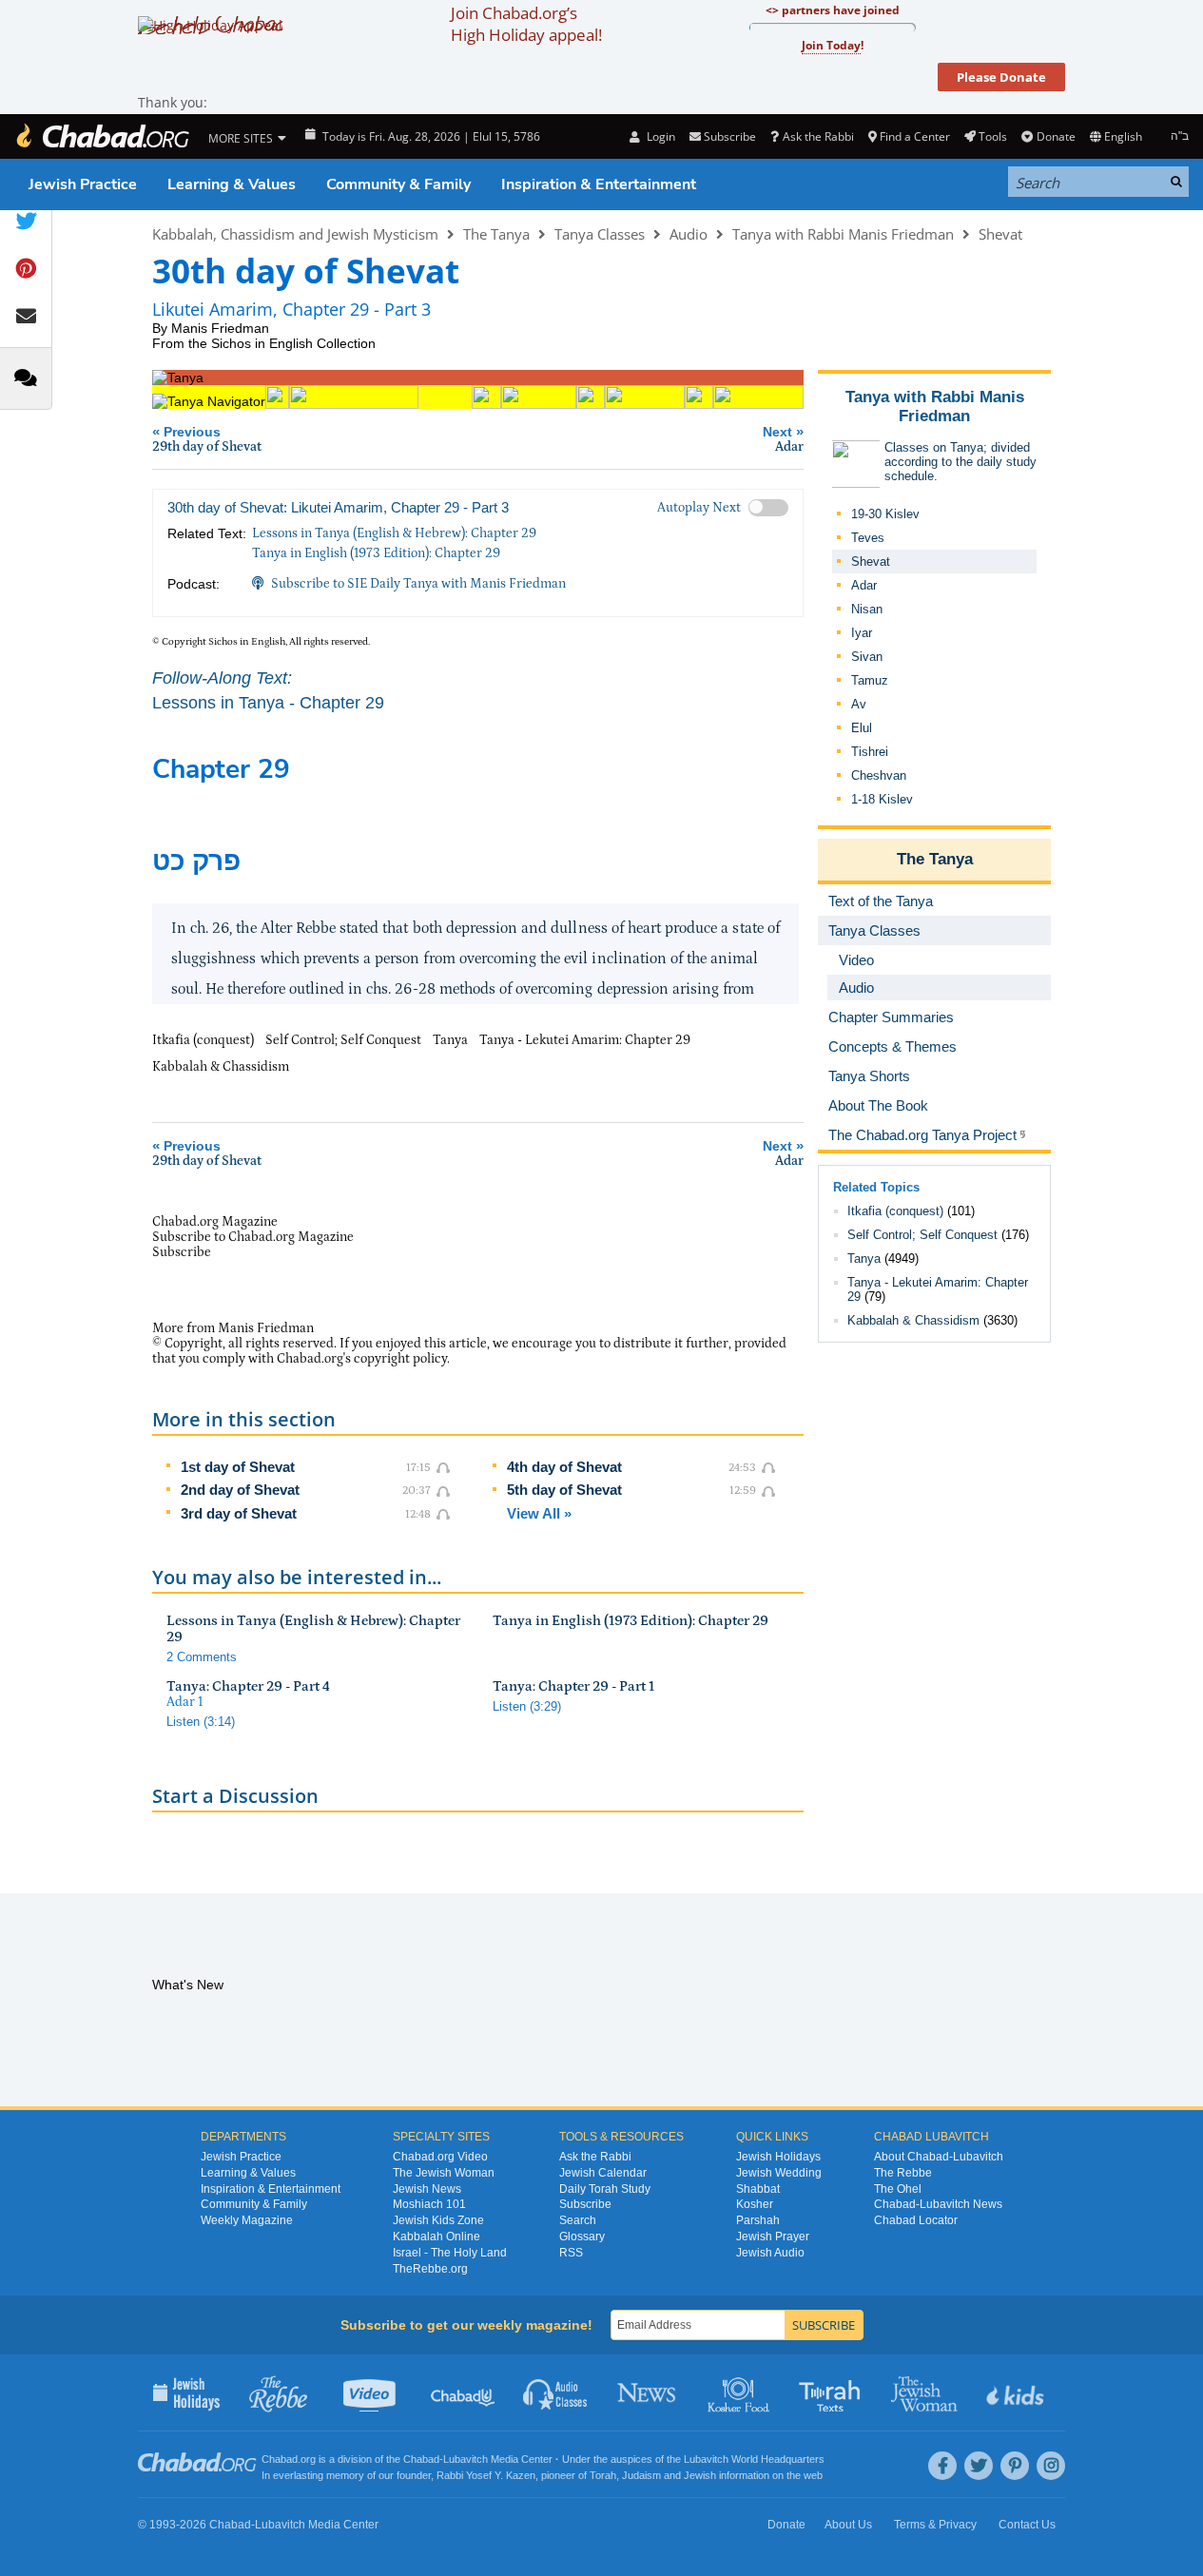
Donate (1056, 136)
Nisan (867, 609)
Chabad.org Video (440, 2157)
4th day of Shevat (564, 1467)
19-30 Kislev (885, 514)
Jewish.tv (371, 2392)
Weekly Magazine (247, 2220)
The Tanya (496, 234)
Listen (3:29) (527, 1706)
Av (859, 704)
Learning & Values (232, 184)
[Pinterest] (1015, 2466)
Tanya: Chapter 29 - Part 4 (248, 1686)
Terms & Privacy (935, 2525)
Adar (864, 585)
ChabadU (464, 2392)
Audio (689, 234)
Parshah (758, 2220)
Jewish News (427, 2189)
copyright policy (400, 1359)
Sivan (867, 657)
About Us (848, 2525)
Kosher (755, 2204)
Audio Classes (556, 2392)
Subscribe (585, 2204)
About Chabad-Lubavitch (939, 2157)
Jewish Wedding (779, 2173)
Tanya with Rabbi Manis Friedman (843, 234)
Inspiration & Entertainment (599, 184)
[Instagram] (1051, 2466)
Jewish (700, 2475)
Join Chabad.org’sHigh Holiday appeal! (526, 24)
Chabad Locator (916, 2220)
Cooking (740, 2392)
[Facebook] (942, 2466)
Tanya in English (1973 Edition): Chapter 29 (376, 553)
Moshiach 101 (429, 2204)
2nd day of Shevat (240, 1490)
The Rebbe (903, 2173)
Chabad (421, 2459)
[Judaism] (102, 136)
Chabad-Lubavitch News (938, 2204)
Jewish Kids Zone (438, 2220)
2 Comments (202, 1657)
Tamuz (870, 680)
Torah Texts (833, 2392)
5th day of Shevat (564, 1490)
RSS (571, 2253)
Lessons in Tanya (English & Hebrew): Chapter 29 (394, 533)
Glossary (582, 2237)
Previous (207, 439)
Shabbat (758, 2189)
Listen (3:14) (201, 1722)
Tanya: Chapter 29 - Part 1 (573, 1686)
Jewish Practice (83, 184)
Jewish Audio (770, 2253)
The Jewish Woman (444, 2173)
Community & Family (398, 184)
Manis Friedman (220, 328)
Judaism (641, 2475)
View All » (539, 1513)
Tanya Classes (600, 234)
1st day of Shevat (238, 1467)
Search (578, 2220)
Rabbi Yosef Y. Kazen (486, 2475)
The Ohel (898, 2189)
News (648, 2392)
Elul (862, 728)
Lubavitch (466, 2459)
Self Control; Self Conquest (922, 1235)
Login (659, 136)
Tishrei (870, 752)
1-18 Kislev (882, 799)
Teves (868, 538)
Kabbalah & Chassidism (913, 1320)
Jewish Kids (1017, 2392)
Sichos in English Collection (293, 343)
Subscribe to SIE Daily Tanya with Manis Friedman (418, 584)
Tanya (864, 1259)
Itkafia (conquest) (895, 1211)
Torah (603, 2475)
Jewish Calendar (603, 2173)
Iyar (862, 633)
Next (783, 439)
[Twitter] (979, 2466)
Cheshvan (879, 775)
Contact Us (1027, 2525)
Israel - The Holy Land (450, 2253)
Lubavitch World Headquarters (754, 2459)
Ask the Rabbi (818, 136)
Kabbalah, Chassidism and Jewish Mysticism (295, 234)
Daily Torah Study (605, 2189)
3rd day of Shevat (239, 1513)
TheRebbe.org (430, 2269)
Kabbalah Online (437, 2237)
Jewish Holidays (778, 2157)
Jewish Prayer (773, 2237)
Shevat (1000, 234)
